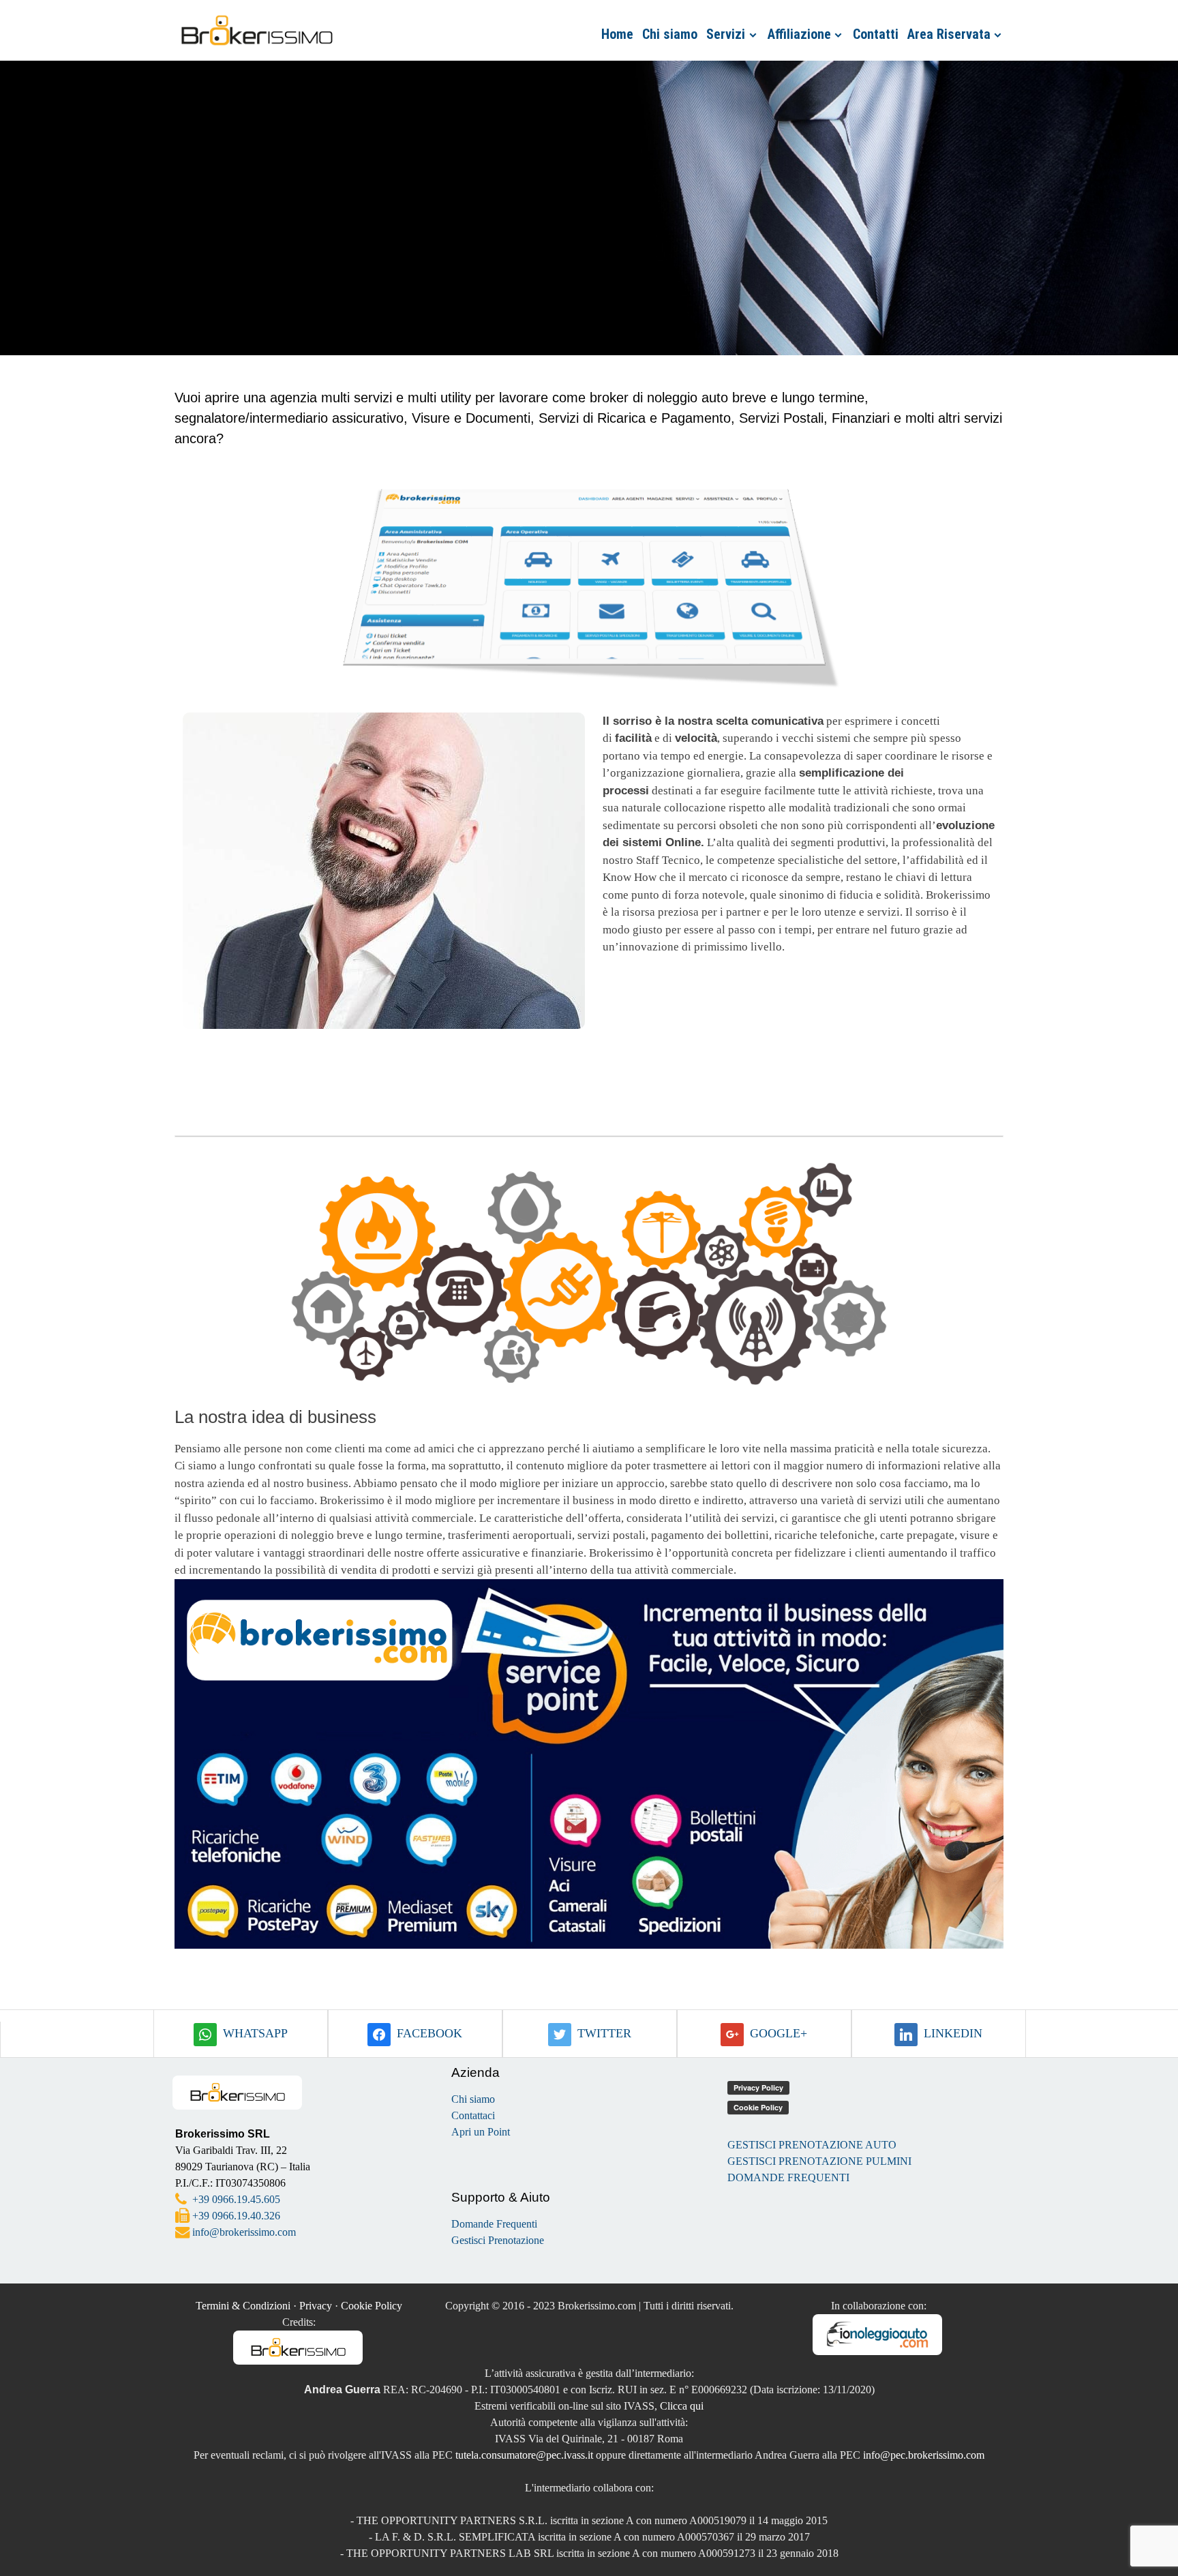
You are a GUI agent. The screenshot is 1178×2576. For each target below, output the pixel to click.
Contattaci (473, 2115)
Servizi (726, 34)
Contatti (876, 34)
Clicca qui (682, 2406)
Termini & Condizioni (243, 2306)
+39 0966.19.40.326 (236, 2216)
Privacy (316, 2306)
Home (617, 34)
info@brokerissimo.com (244, 2232)
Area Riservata (949, 34)
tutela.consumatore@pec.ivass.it (524, 2455)
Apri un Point (481, 2132)
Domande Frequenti (494, 2224)
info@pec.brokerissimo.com (924, 2455)
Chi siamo (670, 34)
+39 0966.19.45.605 (236, 2199)
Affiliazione (799, 34)
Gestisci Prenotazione (498, 2240)
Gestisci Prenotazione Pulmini (819, 2161)
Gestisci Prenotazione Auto (812, 2145)
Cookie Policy (372, 2306)
